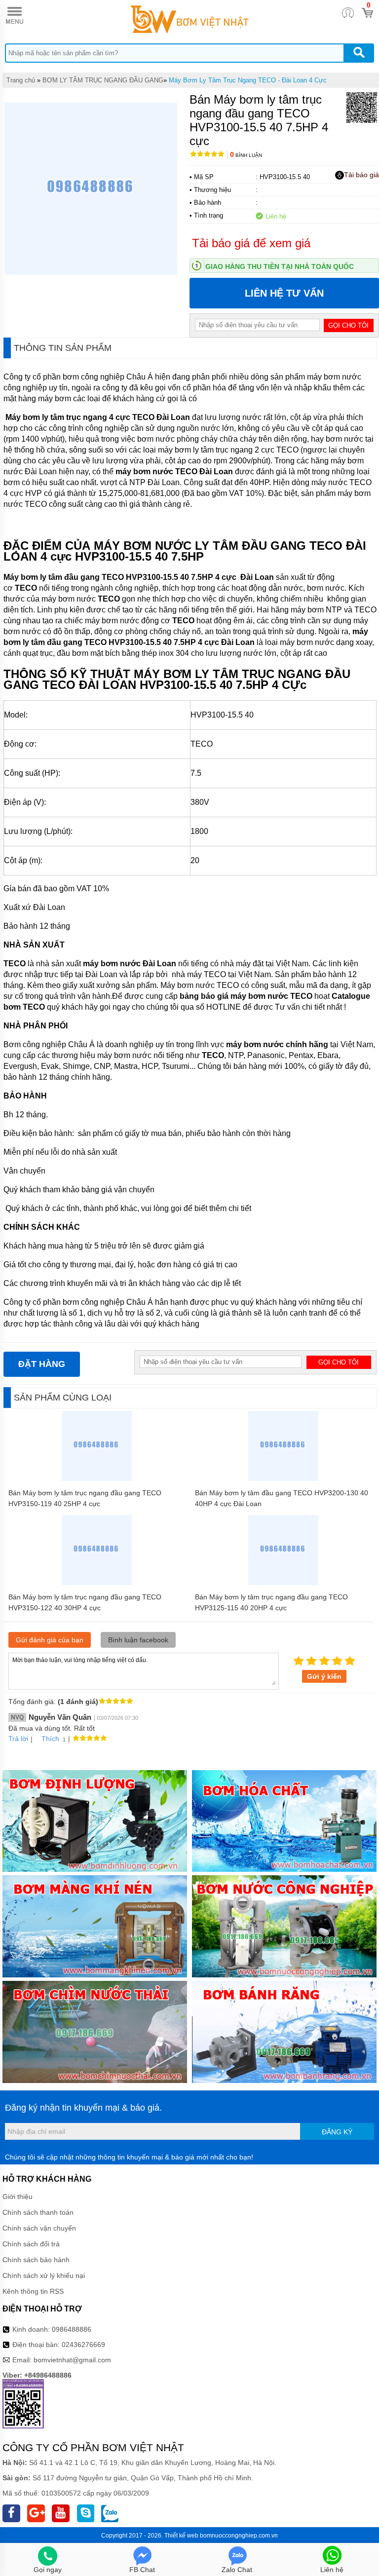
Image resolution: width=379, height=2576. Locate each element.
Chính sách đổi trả (31, 2244)
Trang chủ (21, 80)
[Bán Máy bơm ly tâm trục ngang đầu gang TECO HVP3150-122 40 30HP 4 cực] (97, 1583)
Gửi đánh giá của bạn (50, 1640)
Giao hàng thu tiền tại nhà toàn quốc (280, 266)
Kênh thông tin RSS (33, 2291)
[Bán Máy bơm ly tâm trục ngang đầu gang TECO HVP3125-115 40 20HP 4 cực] (284, 1583)
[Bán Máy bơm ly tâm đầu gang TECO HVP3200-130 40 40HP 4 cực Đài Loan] (284, 1478)
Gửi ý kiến (324, 1676)
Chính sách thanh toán (38, 2212)
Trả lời (18, 1739)
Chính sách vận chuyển (39, 2228)
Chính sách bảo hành (36, 2260)
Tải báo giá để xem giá (251, 243)
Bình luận (246, 155)
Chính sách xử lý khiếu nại (44, 2275)
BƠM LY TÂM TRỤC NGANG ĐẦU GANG (103, 80)
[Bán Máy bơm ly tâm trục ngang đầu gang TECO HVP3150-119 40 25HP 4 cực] (97, 1478)
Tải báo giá (361, 175)
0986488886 (72, 2329)
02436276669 (83, 2345)
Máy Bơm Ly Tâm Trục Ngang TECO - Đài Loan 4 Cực (248, 80)
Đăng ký (337, 2132)
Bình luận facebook (138, 1640)
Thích (50, 1739)
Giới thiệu (18, 2197)
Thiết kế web (181, 2536)
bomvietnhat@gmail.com (72, 2360)
